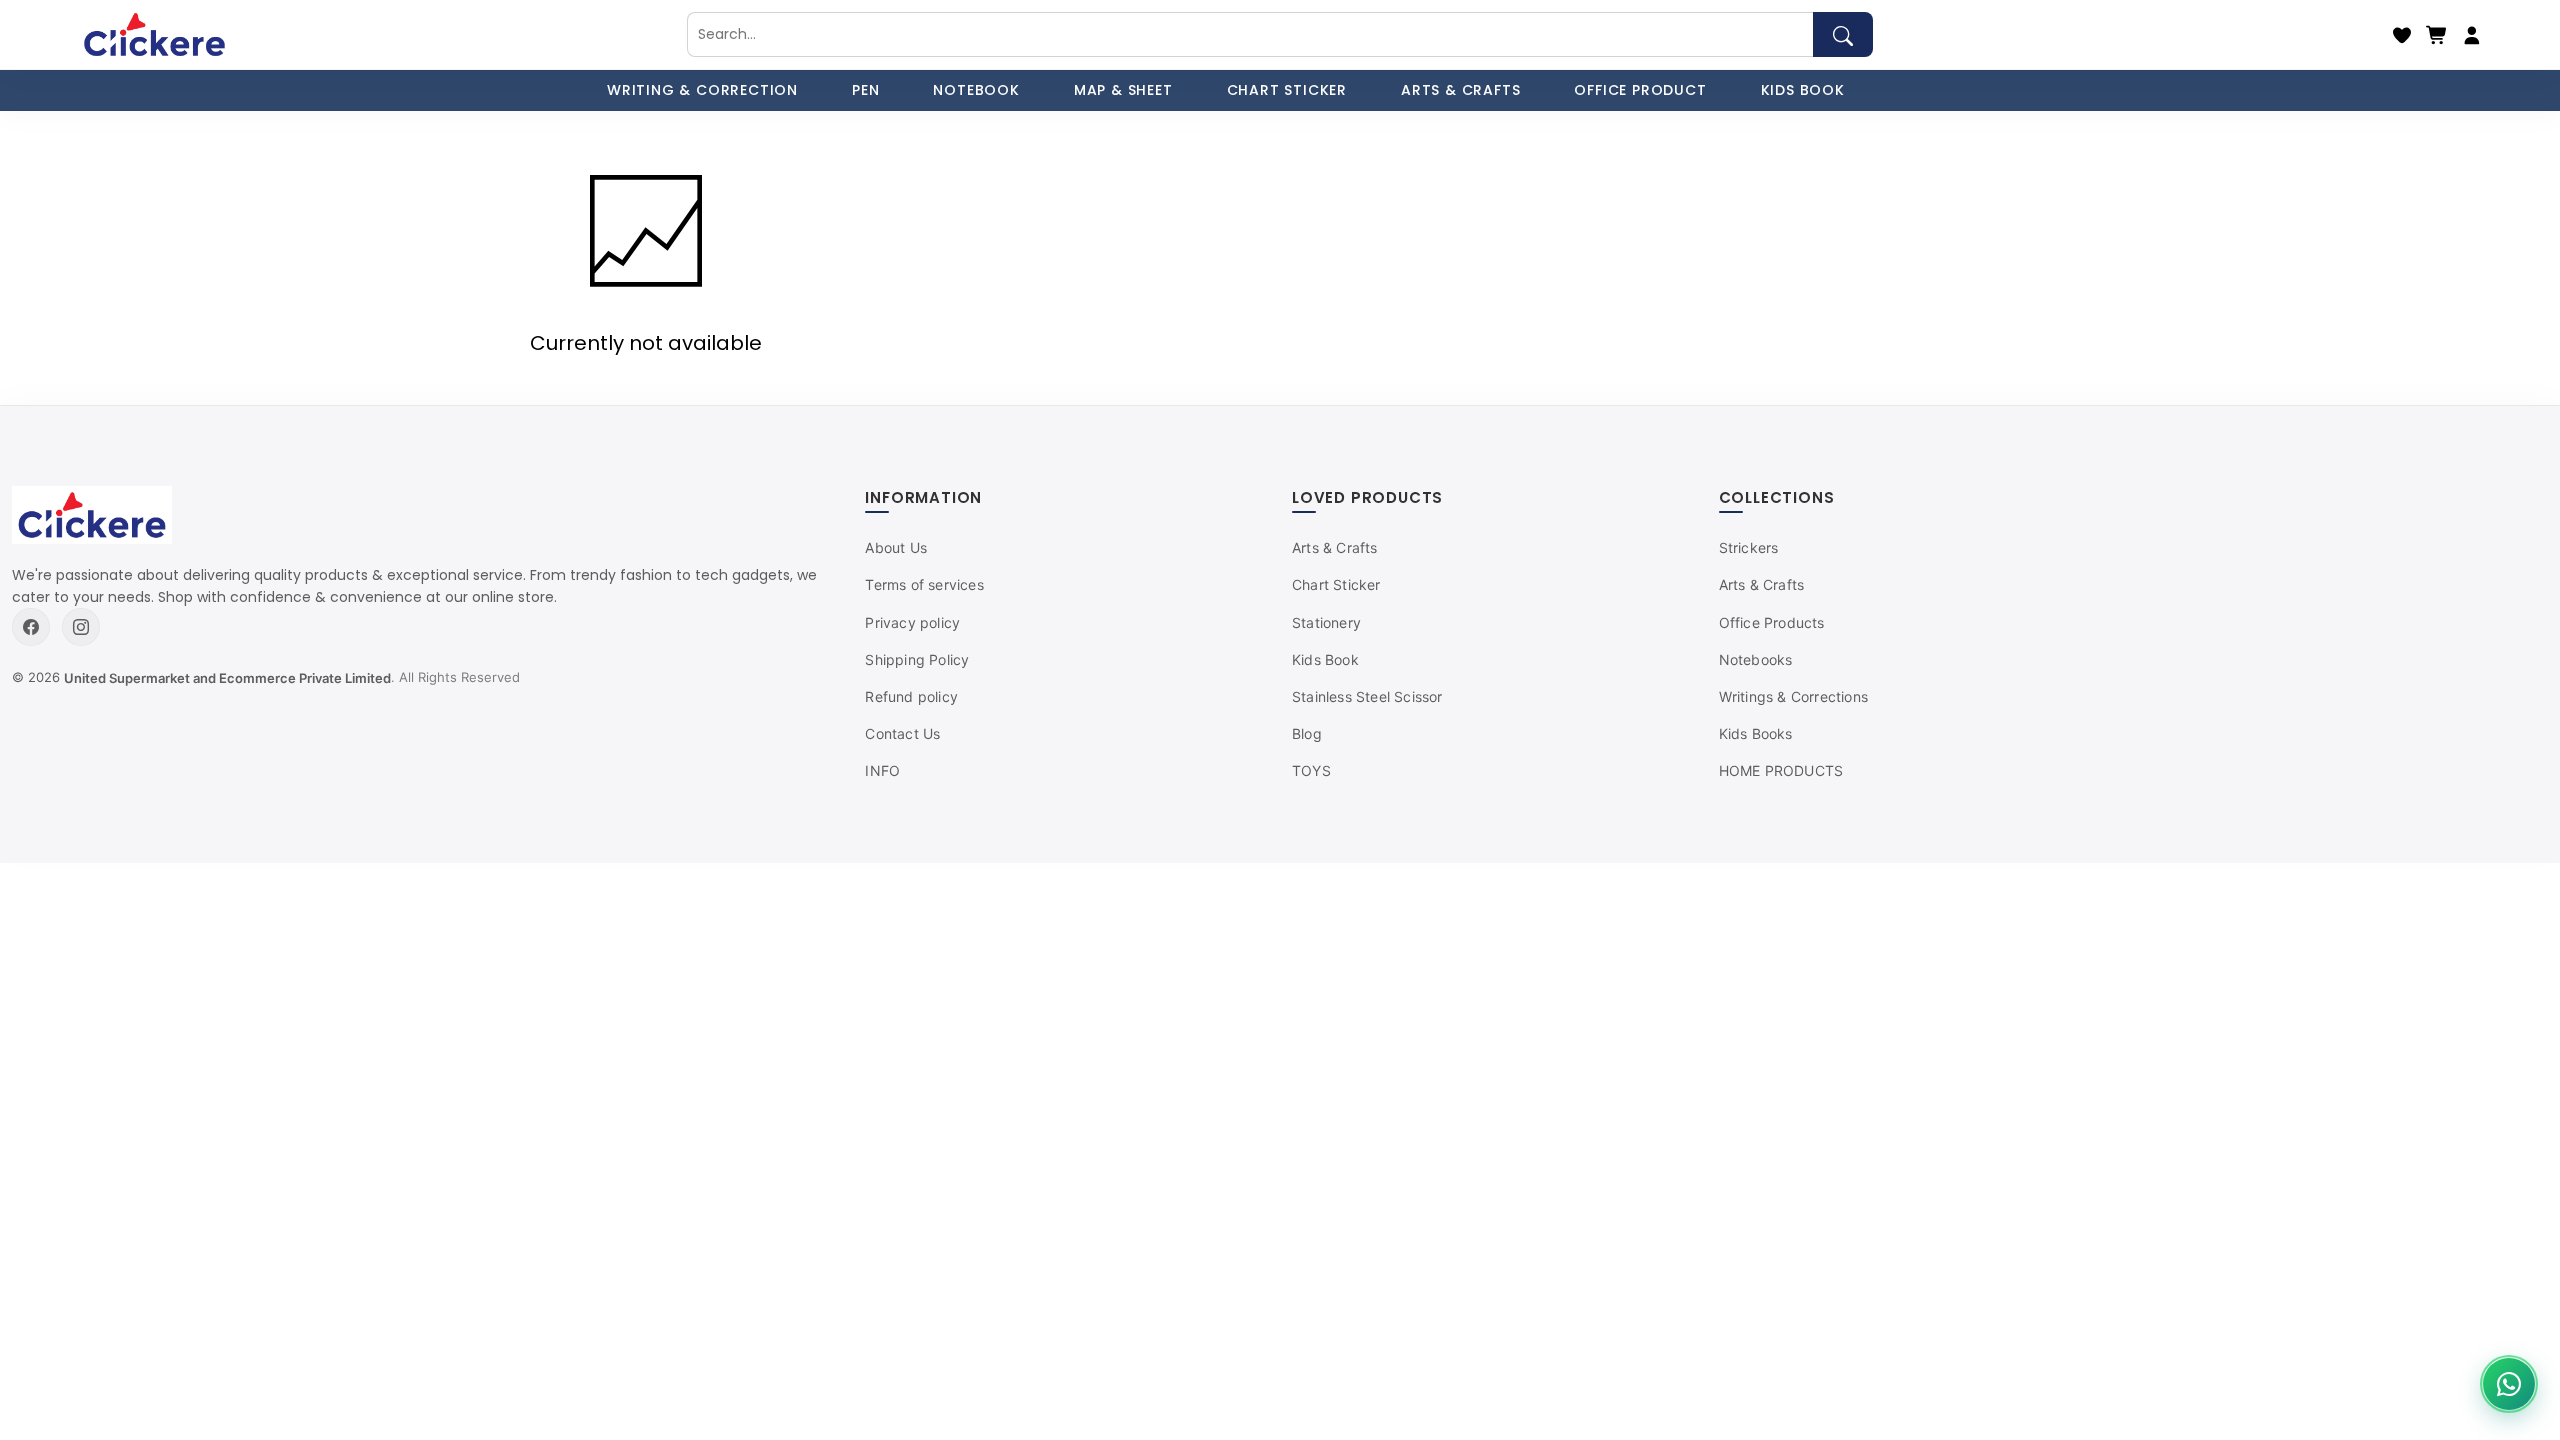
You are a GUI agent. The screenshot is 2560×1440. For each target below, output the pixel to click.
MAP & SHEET (1123, 90)
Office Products (1772, 622)
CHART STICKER (1287, 90)
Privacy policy (912, 622)
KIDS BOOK (1803, 90)
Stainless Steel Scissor (1367, 696)
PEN (865, 90)
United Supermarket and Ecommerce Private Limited (227, 678)
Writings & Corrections (1793, 696)
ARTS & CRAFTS (1460, 90)
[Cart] (2437, 35)
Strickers (1749, 547)
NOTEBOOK (976, 90)
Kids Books (1756, 733)
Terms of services (924, 584)
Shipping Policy (917, 659)
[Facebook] (31, 627)
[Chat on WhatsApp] (2509, 1384)
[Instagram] (81, 627)
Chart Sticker (1336, 584)
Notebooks (1756, 659)
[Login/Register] (2472, 35)
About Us (896, 547)
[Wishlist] (2402, 35)
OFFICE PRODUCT (1640, 90)
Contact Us (902, 733)
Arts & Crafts (1335, 547)
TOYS (1311, 770)
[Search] (1843, 34)
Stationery (1326, 622)
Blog (1307, 733)
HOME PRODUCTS (1781, 770)
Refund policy (911, 696)
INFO (882, 770)
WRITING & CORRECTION (702, 90)
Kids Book (1325, 659)
